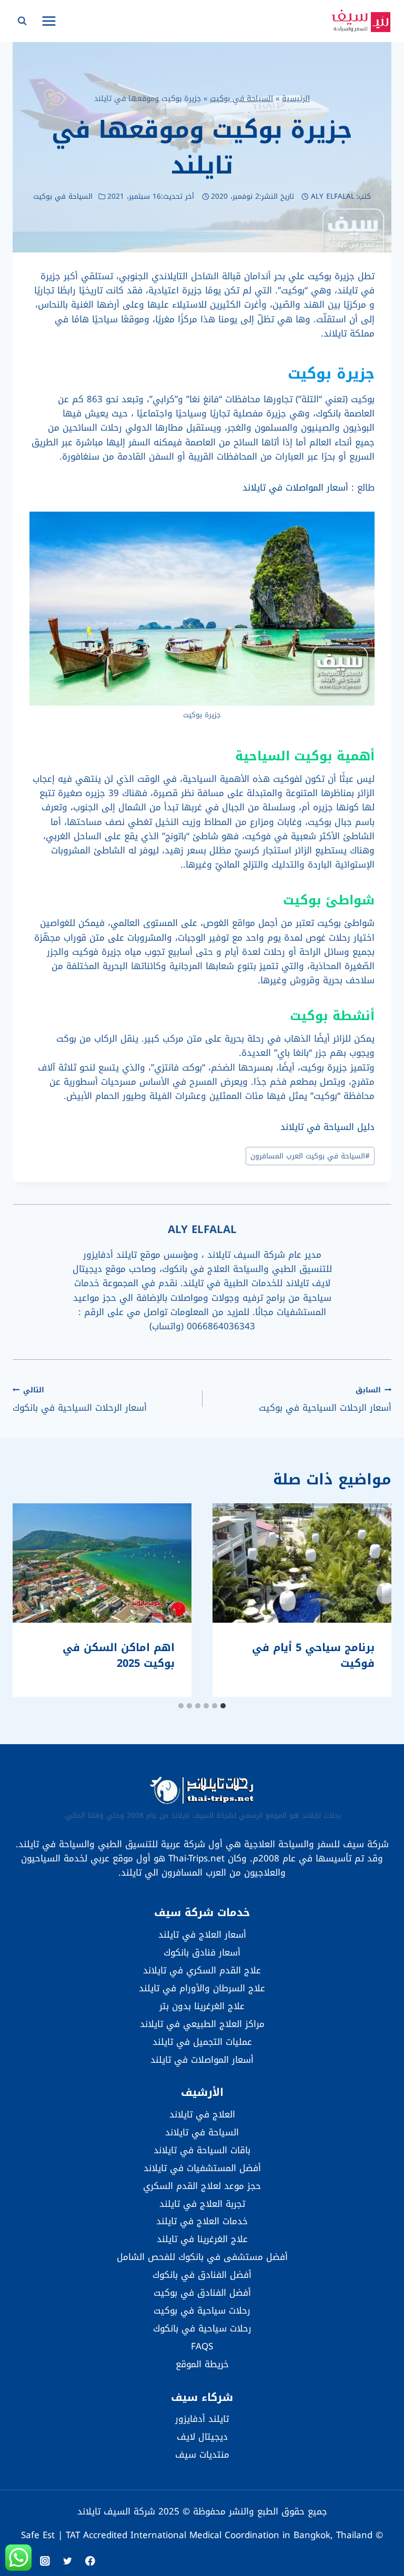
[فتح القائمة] (49, 21)
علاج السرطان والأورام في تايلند (202, 1988)
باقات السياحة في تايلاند (202, 2150)
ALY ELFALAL (333, 196)
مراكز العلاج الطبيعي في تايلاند (202, 2024)
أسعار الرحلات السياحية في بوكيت (325, 1399)
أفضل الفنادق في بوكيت (202, 2293)
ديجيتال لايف (202, 2437)
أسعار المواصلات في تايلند (202, 2060)
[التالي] (32, 1600)
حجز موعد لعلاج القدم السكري (202, 2186)
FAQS (202, 2346)
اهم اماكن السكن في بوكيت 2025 (119, 1655)
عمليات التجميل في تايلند (202, 2042)
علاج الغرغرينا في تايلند (202, 2239)
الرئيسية (296, 98)
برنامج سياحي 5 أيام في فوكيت (313, 1655)
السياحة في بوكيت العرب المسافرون (310, 1156)
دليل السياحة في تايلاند (327, 1127)
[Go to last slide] (372, 1600)
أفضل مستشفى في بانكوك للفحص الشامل (202, 2257)
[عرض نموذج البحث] (22, 21)
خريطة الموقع (202, 2364)
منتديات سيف (202, 2455)
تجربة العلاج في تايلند (202, 2204)
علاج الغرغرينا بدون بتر (202, 2006)
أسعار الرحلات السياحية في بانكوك (80, 1399)
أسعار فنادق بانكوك (202, 1952)
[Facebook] (90, 2561)
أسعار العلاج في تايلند (202, 1934)
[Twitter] (68, 2561)
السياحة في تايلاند (202, 2132)
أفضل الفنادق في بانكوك (202, 2275)
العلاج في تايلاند (202, 2114)
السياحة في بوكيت (241, 98)
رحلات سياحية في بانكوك (202, 2328)
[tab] (223, 1706)
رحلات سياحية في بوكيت (202, 2310)
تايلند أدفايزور (202, 2419)
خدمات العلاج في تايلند (202, 2221)
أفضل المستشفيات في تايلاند (202, 2168)
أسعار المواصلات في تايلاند (295, 487)
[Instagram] (45, 2561)
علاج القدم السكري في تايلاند (202, 1970)
